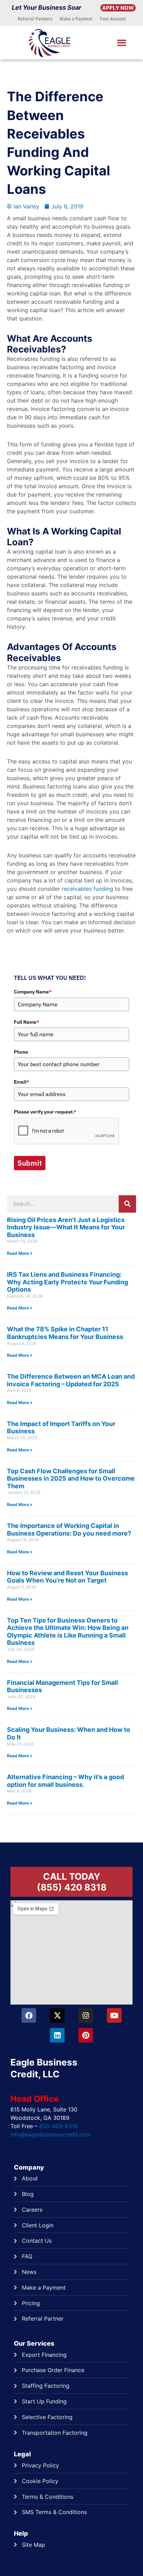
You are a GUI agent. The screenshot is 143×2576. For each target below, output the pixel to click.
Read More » (20, 1253)
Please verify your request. (45, 1112)
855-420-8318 (58, 2126)
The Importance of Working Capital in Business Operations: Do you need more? (69, 1529)
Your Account (113, 19)
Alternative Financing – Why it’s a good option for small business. (65, 1781)
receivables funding (87, 889)
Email (22, 1082)
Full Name (27, 1022)
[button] (121, 43)
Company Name (33, 992)
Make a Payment (76, 19)
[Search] (127, 1204)
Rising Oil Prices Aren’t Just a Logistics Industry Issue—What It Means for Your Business (66, 1227)
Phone (21, 1052)
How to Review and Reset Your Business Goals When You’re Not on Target (68, 1577)
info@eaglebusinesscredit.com (51, 2134)
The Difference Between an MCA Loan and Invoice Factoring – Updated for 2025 (71, 1380)
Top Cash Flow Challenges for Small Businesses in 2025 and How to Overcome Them (71, 1479)
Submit (30, 1163)
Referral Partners (35, 19)
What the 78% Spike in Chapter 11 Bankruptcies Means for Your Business (65, 1333)
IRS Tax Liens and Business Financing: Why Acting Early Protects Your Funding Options (68, 1282)
